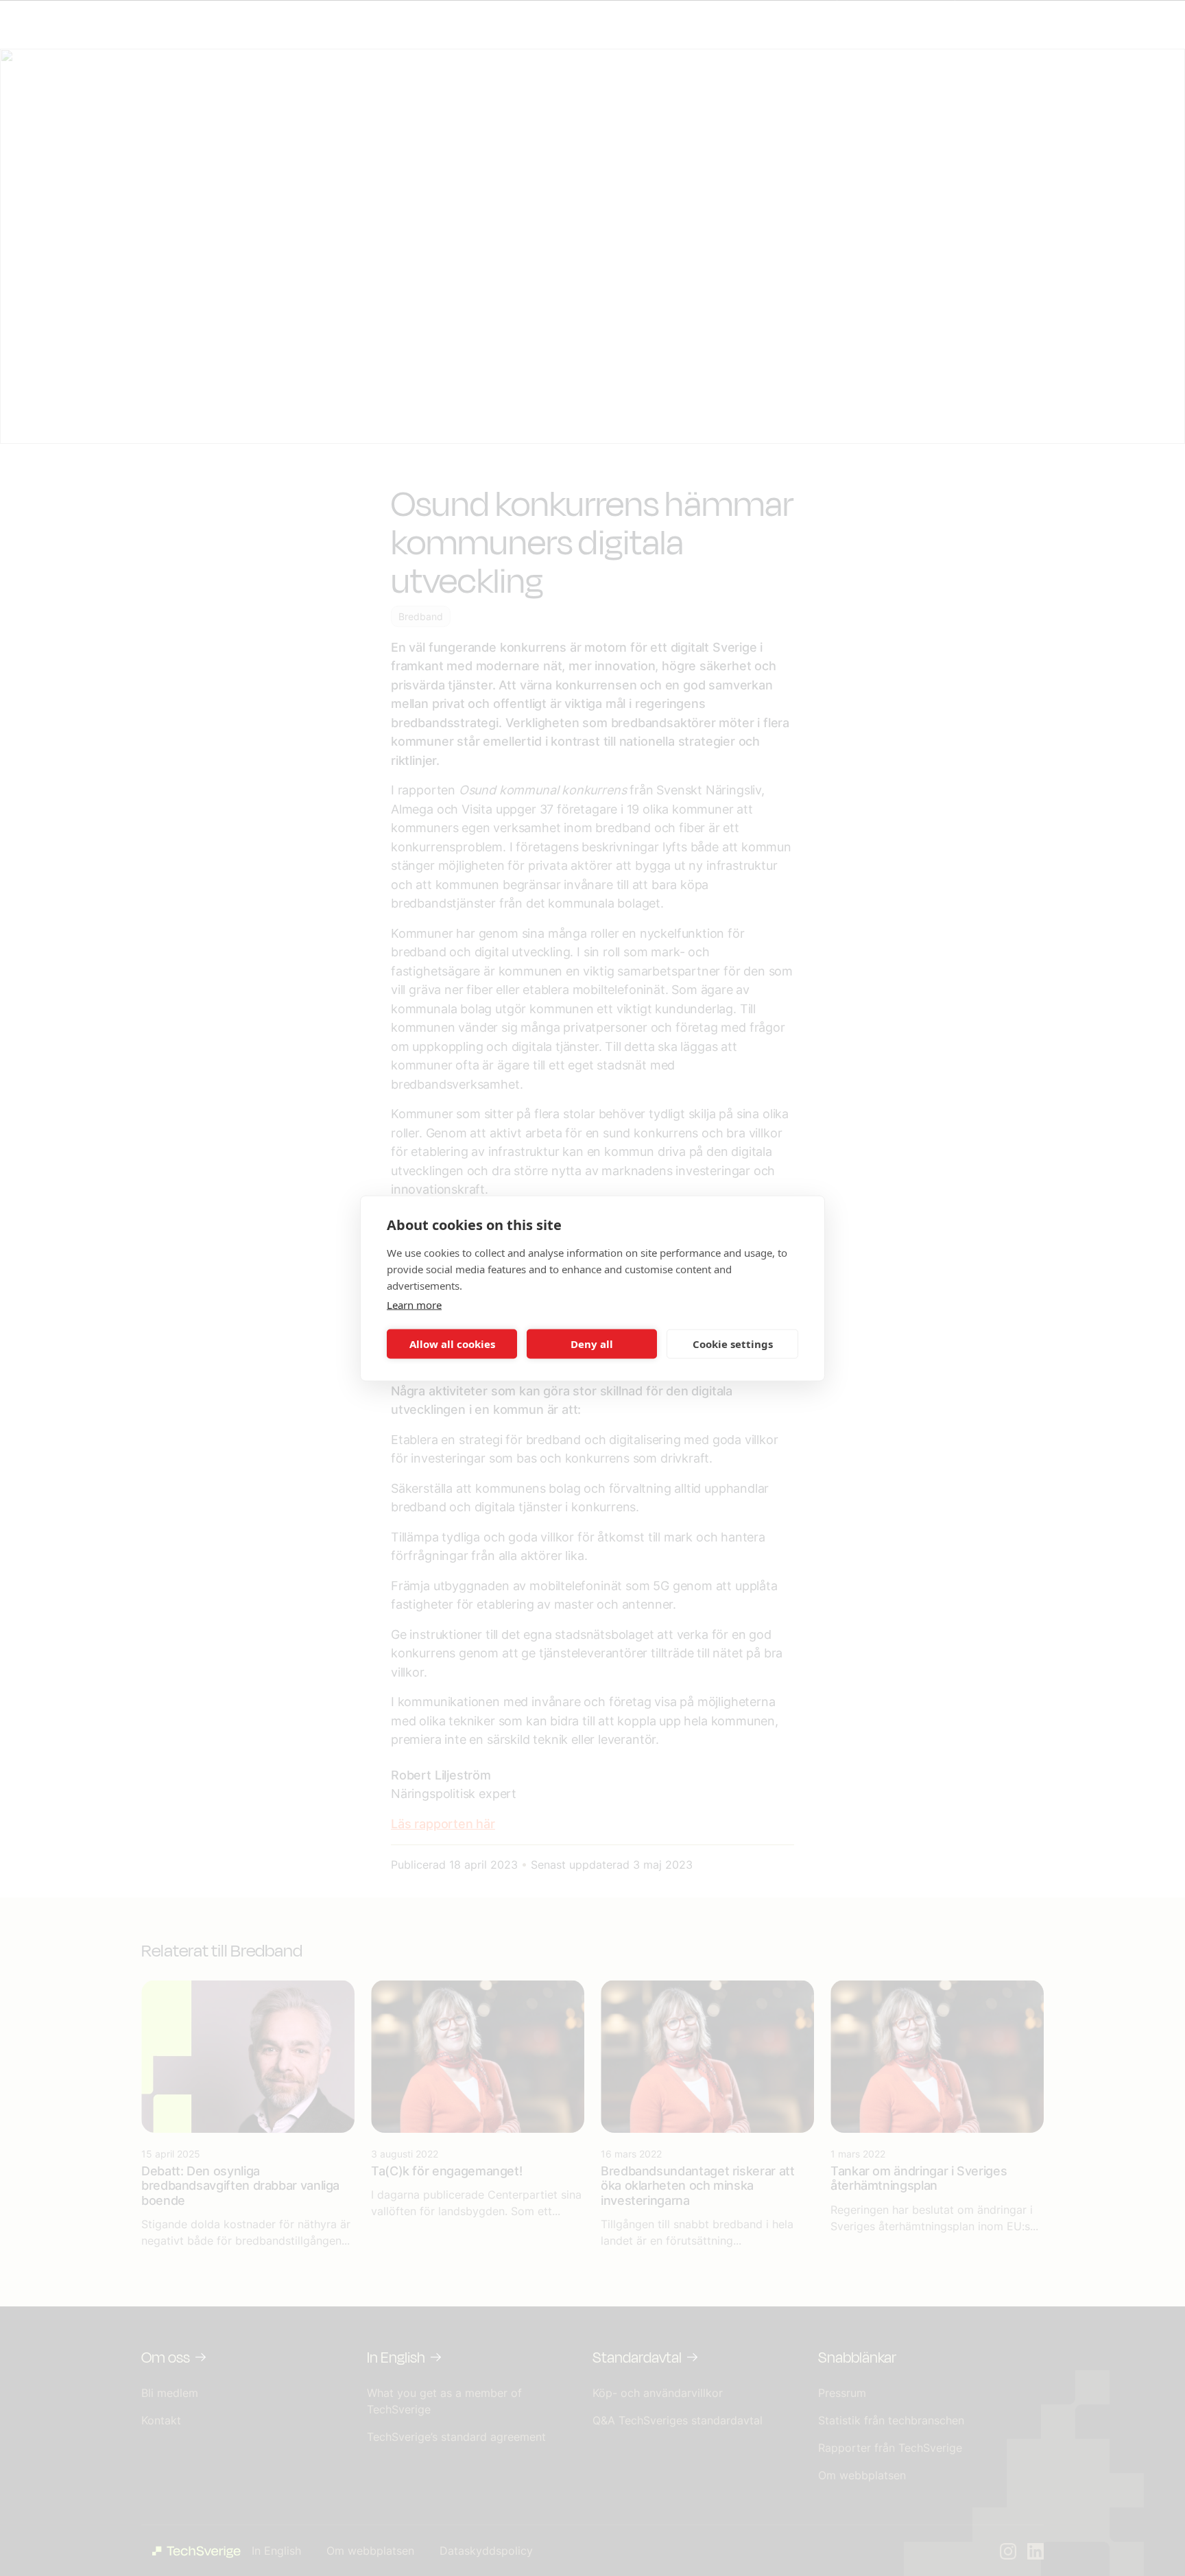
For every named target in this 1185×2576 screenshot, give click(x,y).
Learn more (414, 1304)
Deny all (592, 1344)
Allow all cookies (452, 1344)
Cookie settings (733, 1344)
